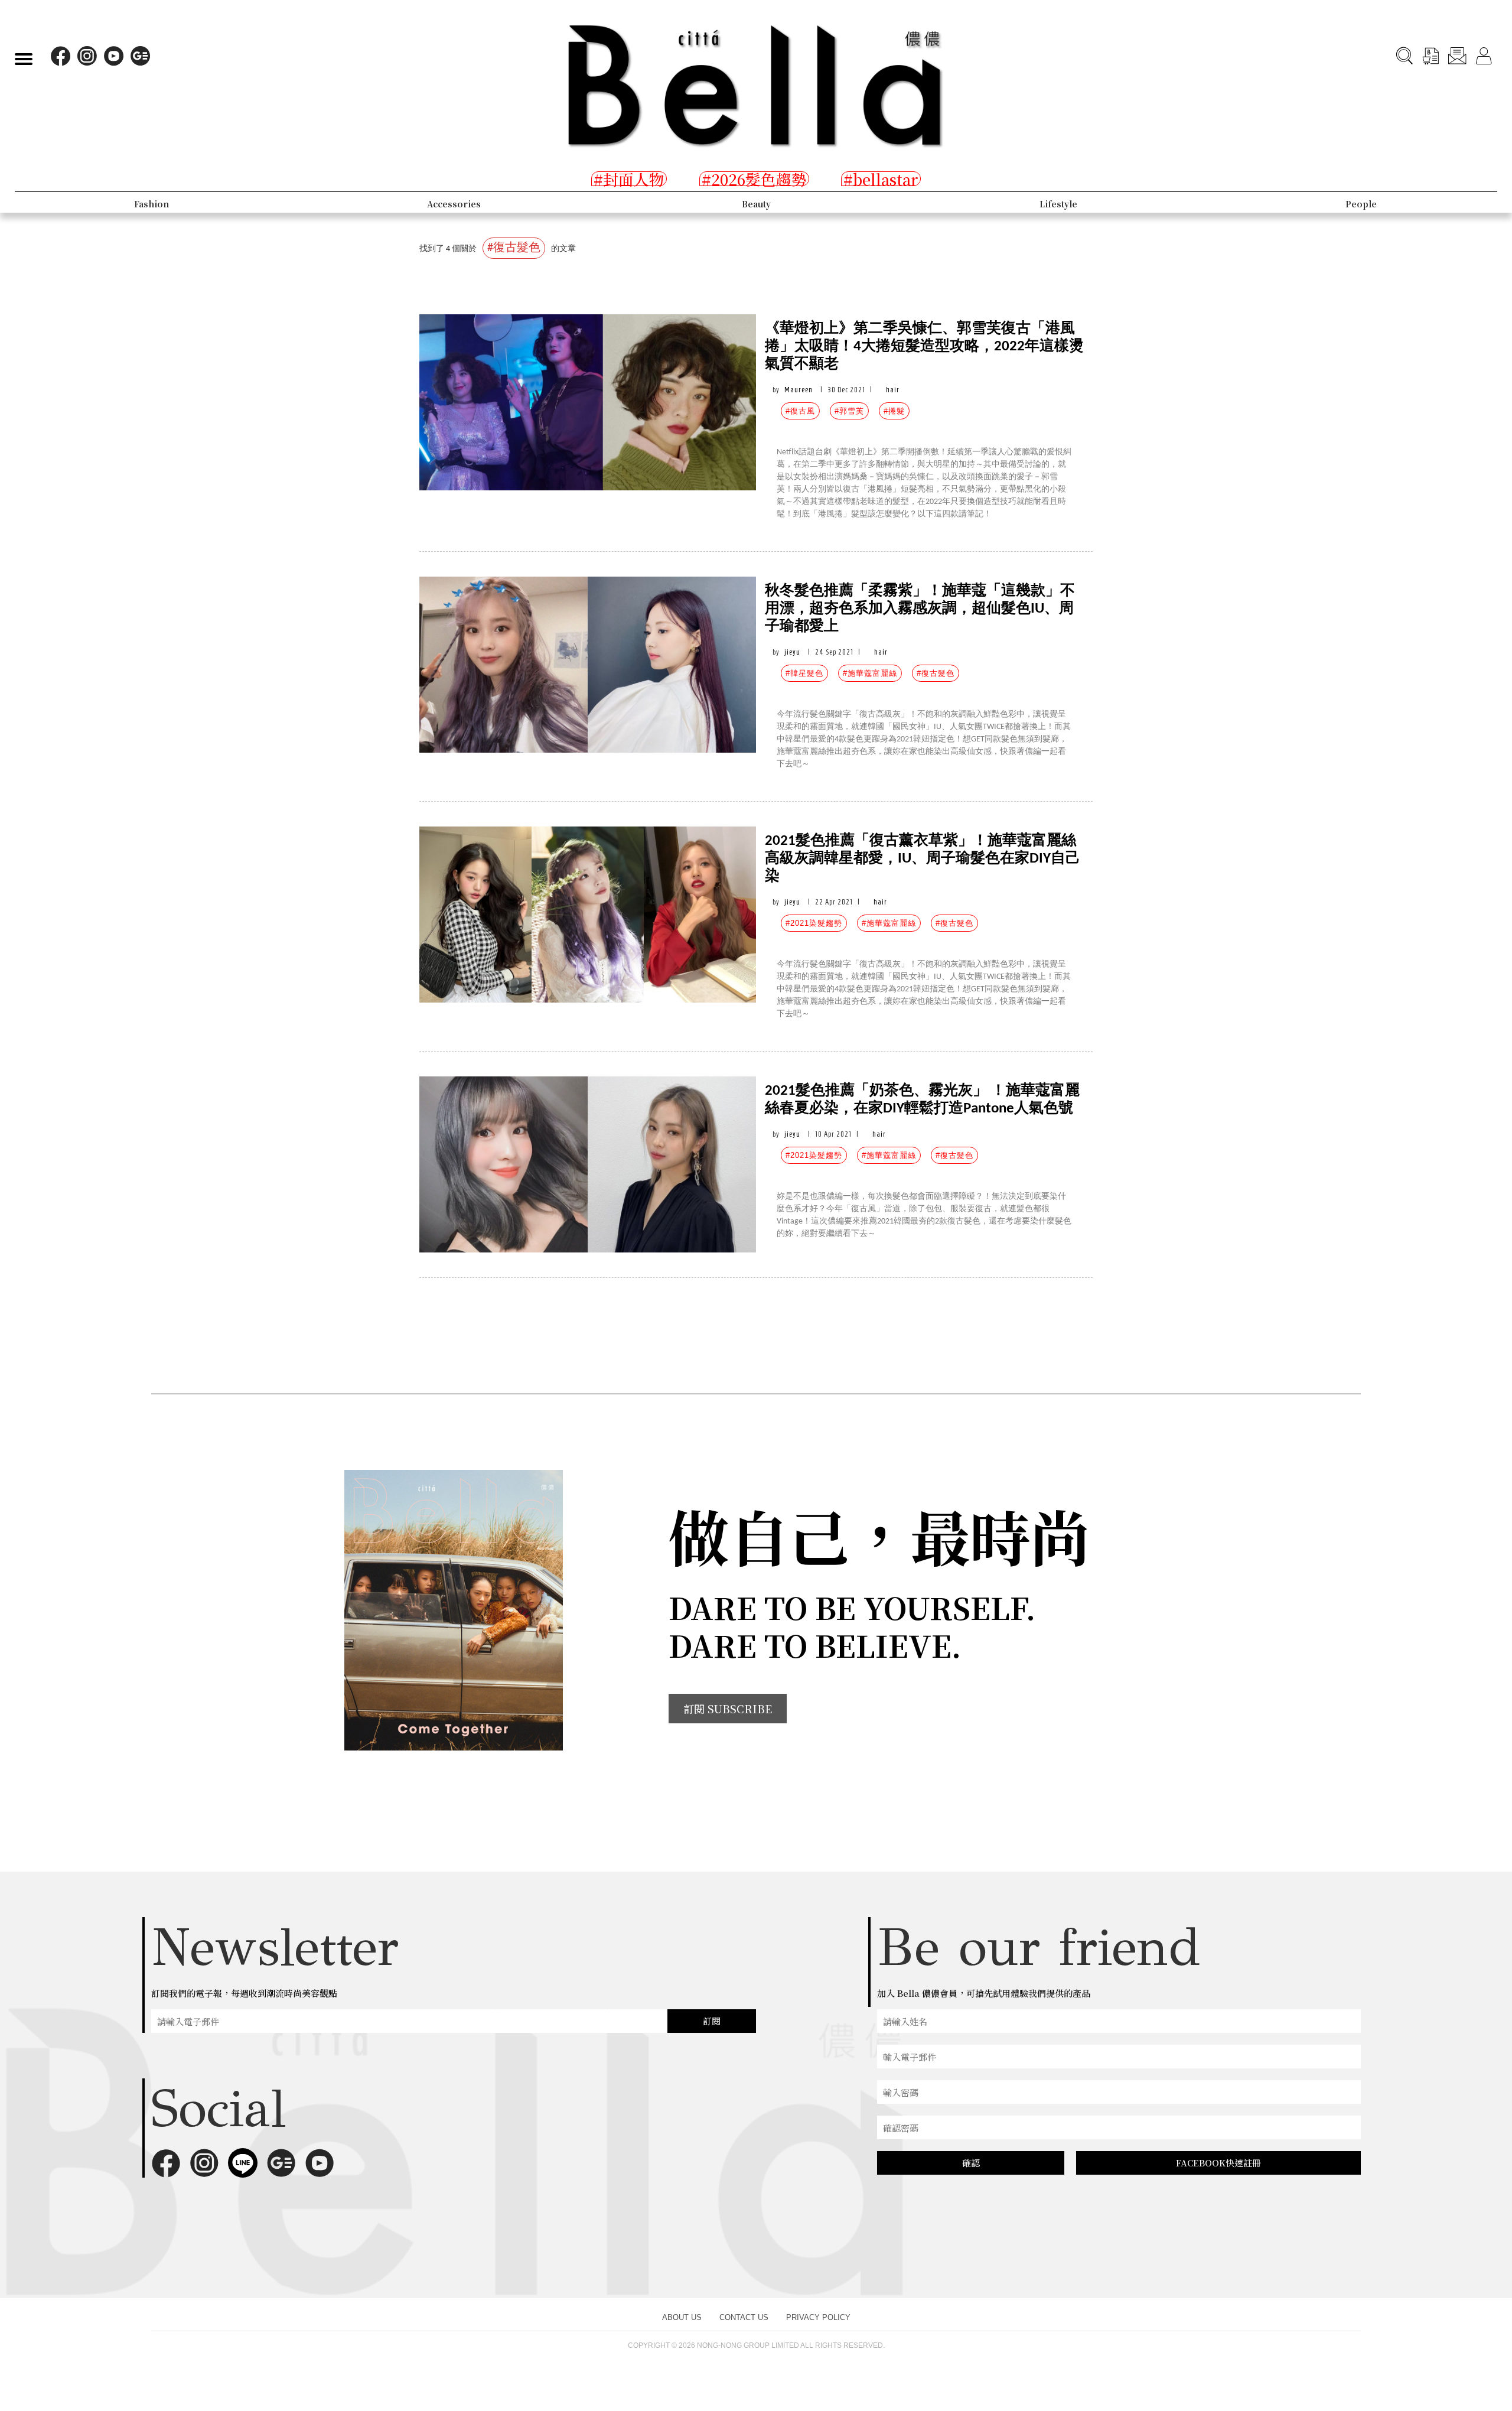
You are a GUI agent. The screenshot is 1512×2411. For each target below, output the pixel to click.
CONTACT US (744, 2317)
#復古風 (800, 411)
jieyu (792, 652)
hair (893, 390)
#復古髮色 (936, 673)
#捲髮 (894, 411)
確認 (971, 2163)
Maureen (799, 390)
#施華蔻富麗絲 (870, 673)
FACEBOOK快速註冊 (1218, 2163)
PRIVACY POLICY (818, 2317)
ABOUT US (682, 2317)
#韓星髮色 (804, 673)
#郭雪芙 (849, 411)
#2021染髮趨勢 (814, 923)
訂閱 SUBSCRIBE (728, 1709)
